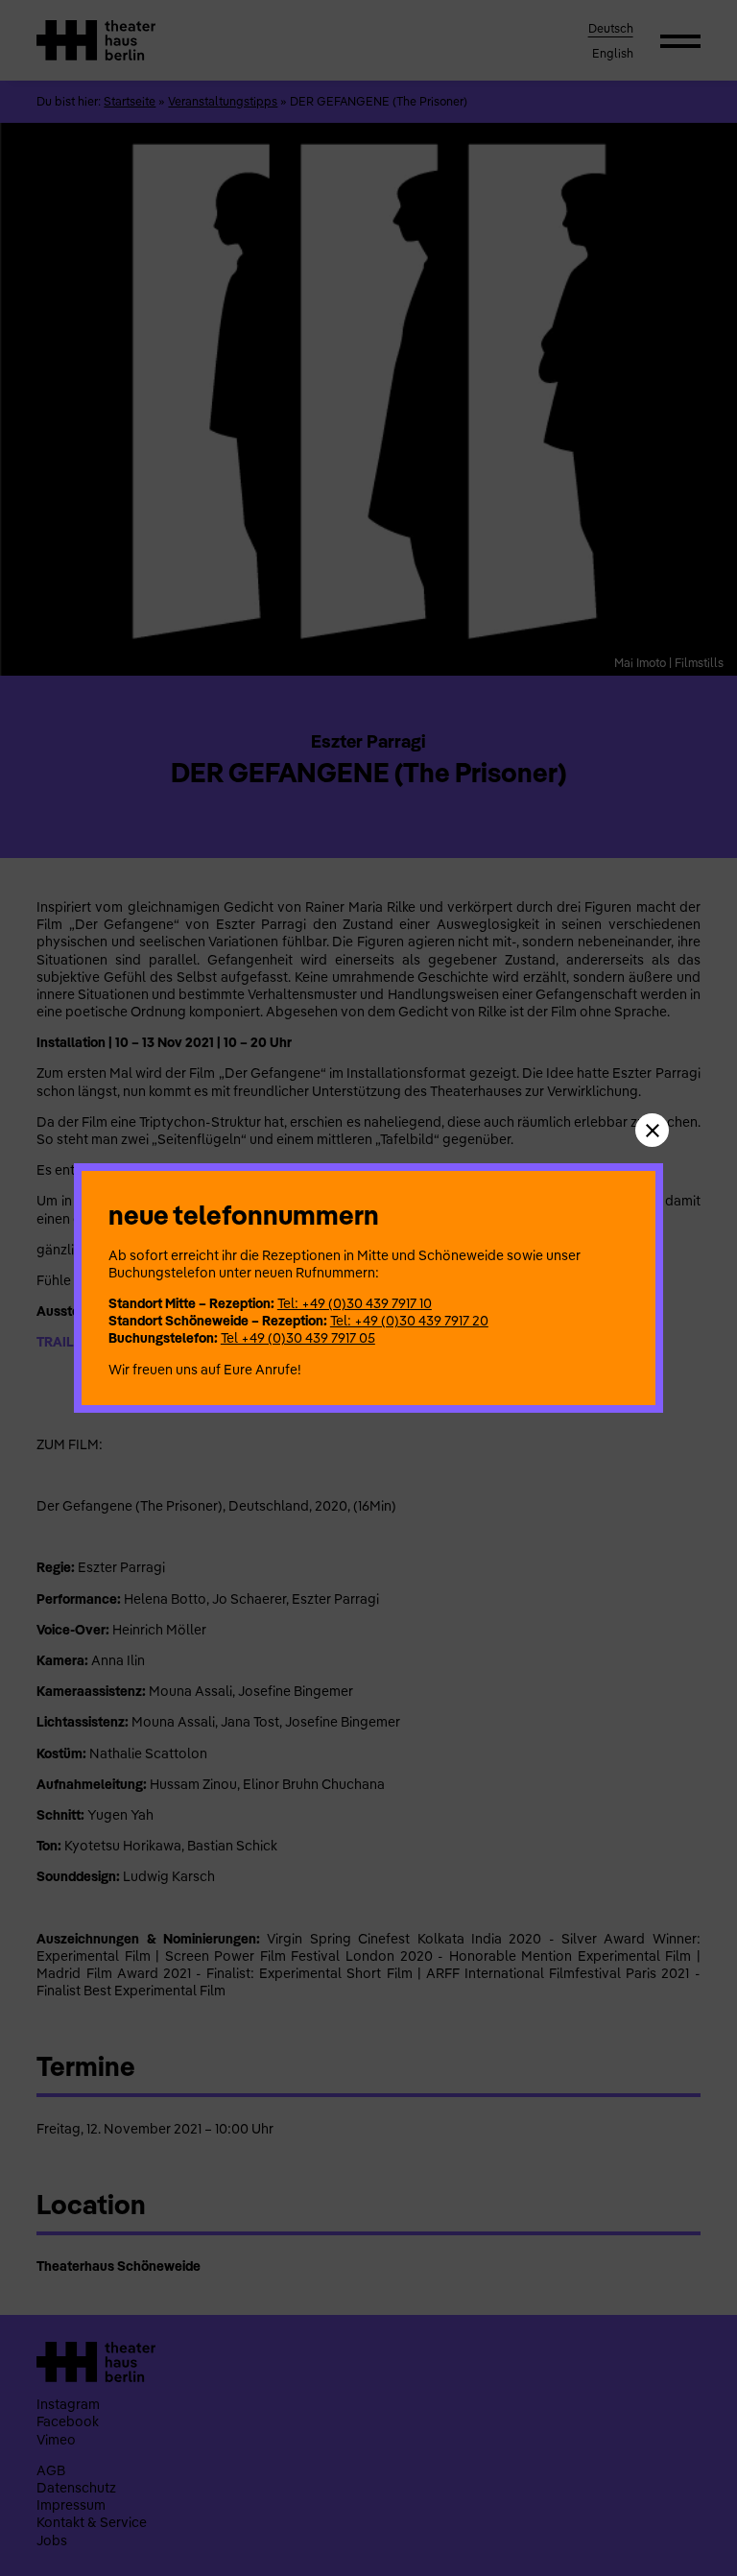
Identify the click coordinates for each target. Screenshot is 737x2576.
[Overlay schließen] (652, 1130)
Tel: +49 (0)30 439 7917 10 (355, 1303)
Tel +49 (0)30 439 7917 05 (298, 1338)
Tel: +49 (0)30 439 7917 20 (409, 1321)
